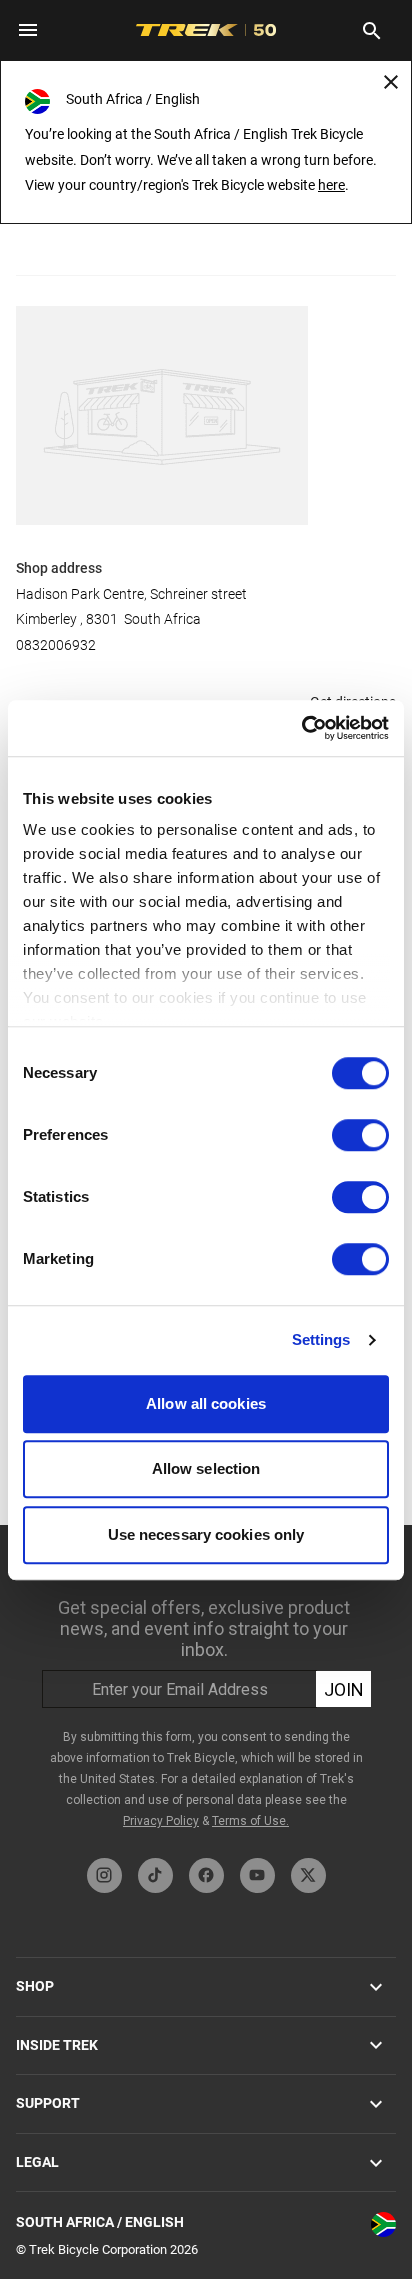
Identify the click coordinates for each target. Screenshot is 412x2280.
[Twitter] (308, 1875)
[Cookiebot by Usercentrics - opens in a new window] (301, 728)
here (331, 185)
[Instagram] (104, 1875)
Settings (321, 1339)
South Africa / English (100, 2222)
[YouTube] (257, 1875)
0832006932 (56, 645)
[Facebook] (206, 1875)
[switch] (360, 1135)
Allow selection (206, 1468)
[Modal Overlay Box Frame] (206, 1686)
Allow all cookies (206, 1403)
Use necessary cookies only (206, 1534)
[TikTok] (155, 1875)
